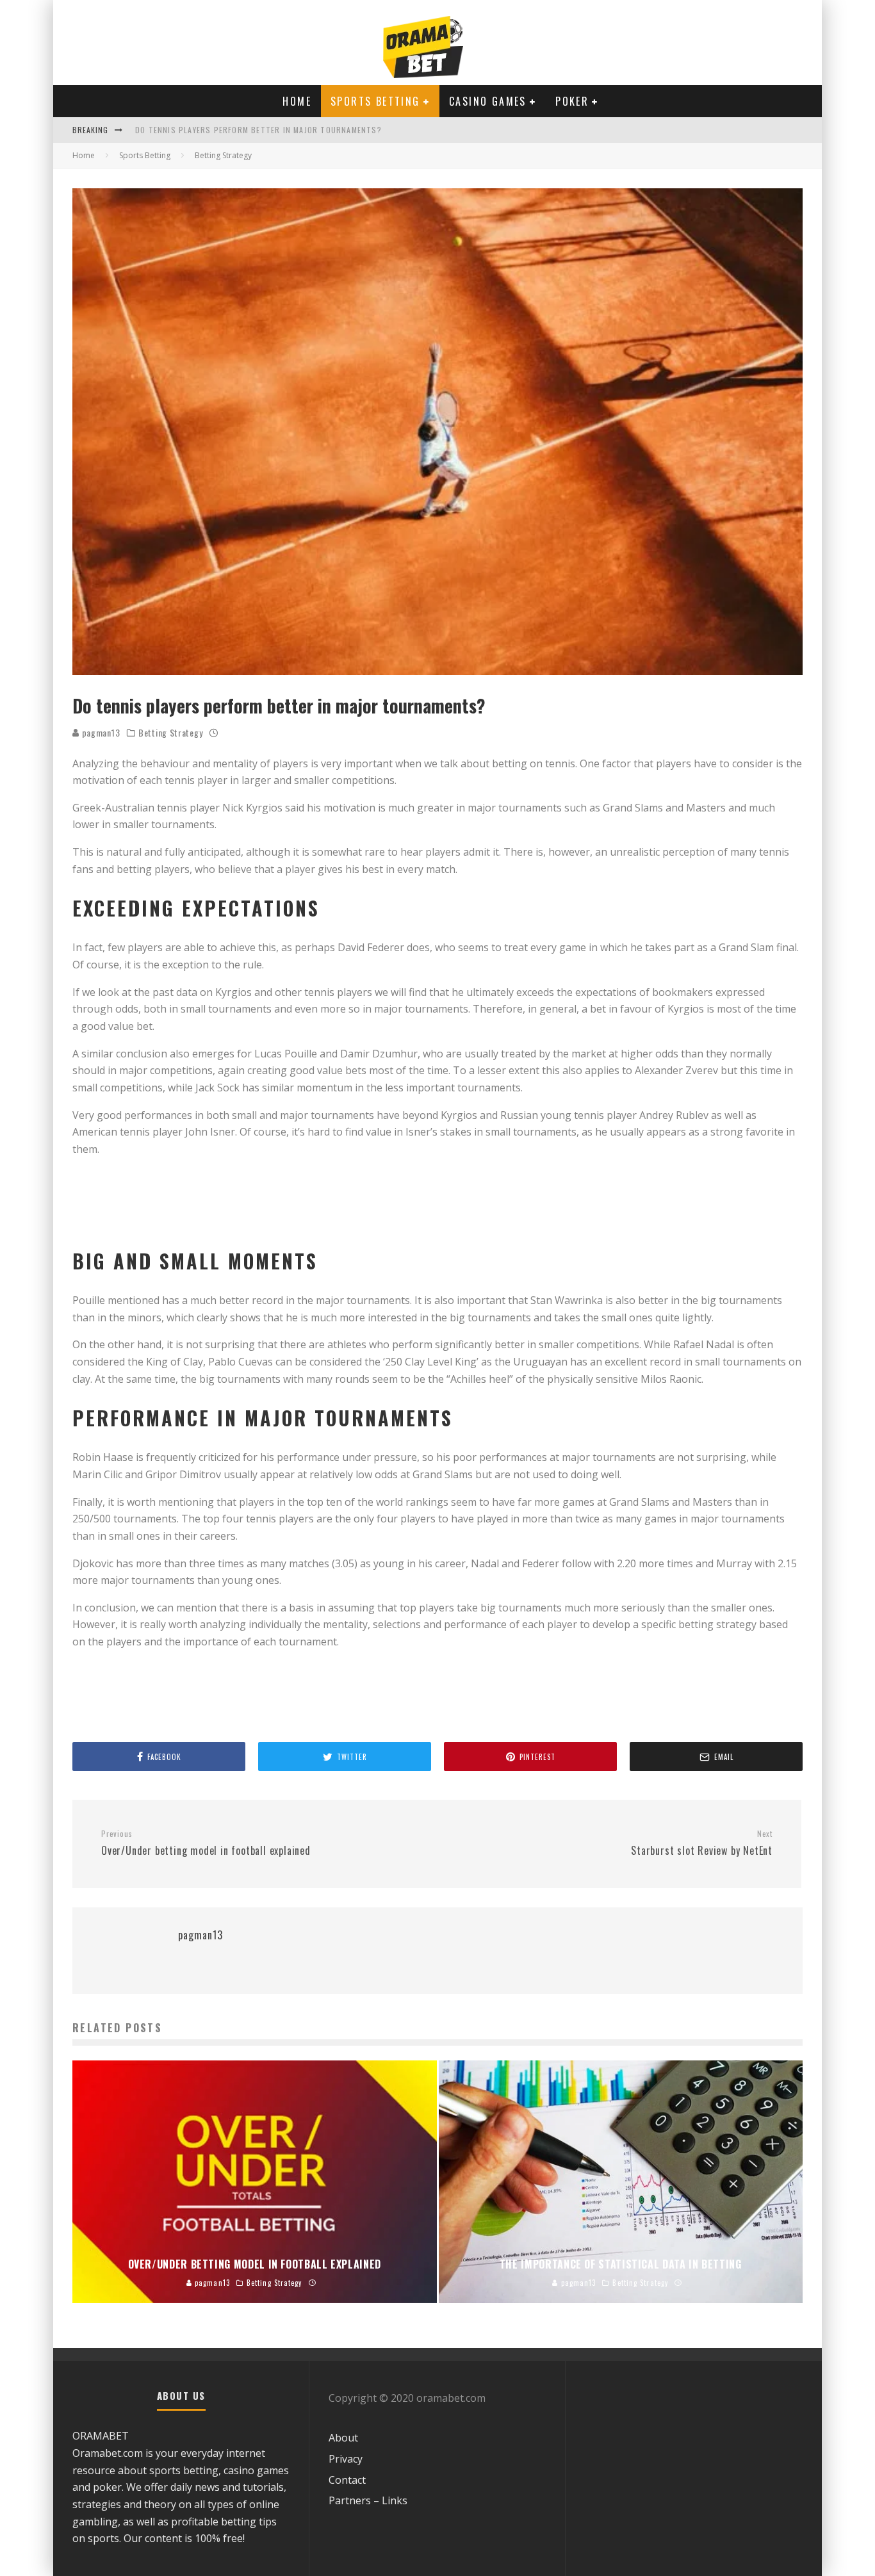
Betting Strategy (170, 733)
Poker (572, 101)
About (343, 2438)
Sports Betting (375, 101)
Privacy (346, 2459)
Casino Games (488, 101)
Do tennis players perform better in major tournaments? (258, 130)
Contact (347, 2480)
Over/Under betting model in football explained (206, 1843)
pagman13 (100, 732)
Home (297, 101)
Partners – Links (368, 2500)
